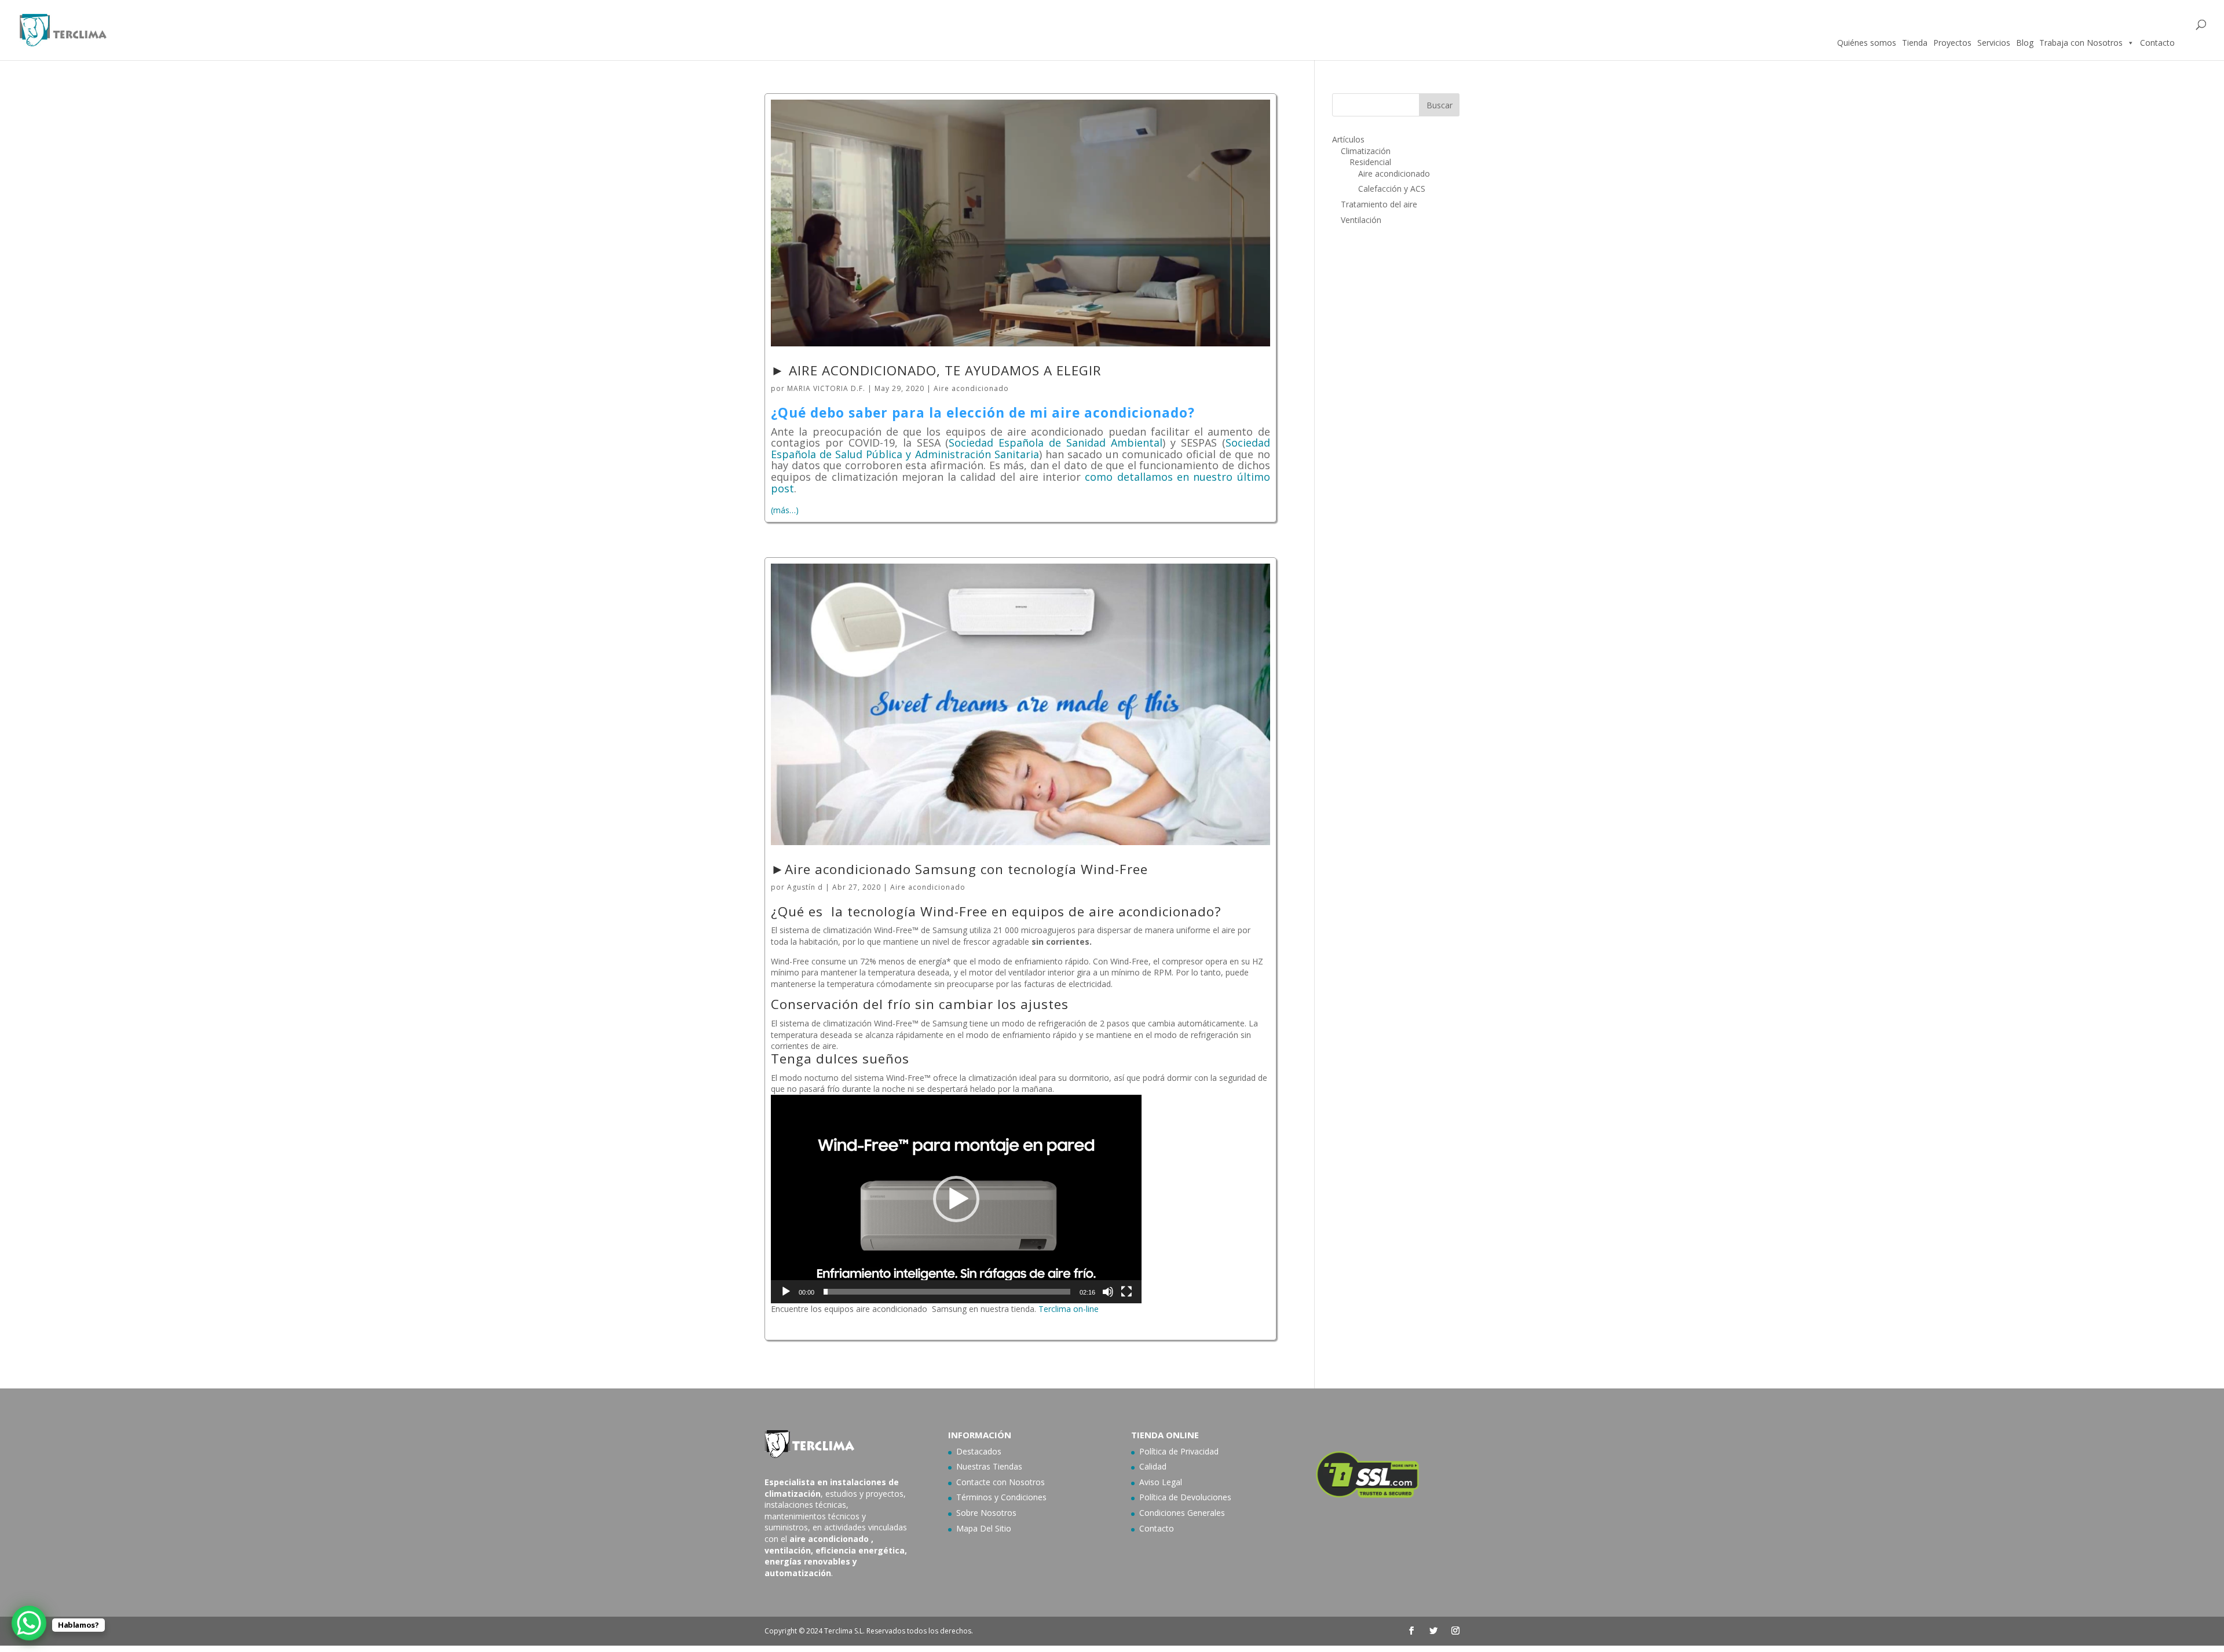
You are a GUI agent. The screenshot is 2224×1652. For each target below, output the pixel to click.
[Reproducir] (786, 1292)
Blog (2025, 43)
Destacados (979, 1451)
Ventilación (1361, 220)
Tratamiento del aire (1379, 204)
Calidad (1153, 1466)
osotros (1030, 1482)
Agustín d (805, 887)
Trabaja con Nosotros (2081, 43)
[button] (956, 1199)
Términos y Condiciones (1001, 1497)
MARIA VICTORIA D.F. (826, 388)
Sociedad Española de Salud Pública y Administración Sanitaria (1020, 448)
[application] (956, 1199)
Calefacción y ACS (1392, 189)
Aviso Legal (1161, 1482)
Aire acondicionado (971, 388)
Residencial (1370, 162)
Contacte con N (986, 1482)
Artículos (1348, 139)
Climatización (1366, 151)
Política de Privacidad (1179, 1451)
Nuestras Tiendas (989, 1466)
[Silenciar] (1108, 1292)
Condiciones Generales (1182, 1513)
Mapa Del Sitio (984, 1528)
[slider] (947, 1292)
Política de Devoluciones (1185, 1497)
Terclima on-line (1069, 1309)
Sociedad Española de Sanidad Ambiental (1056, 443)
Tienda (1915, 43)
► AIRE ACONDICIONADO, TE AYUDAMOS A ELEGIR (936, 370)
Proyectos (1952, 43)
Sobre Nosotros (986, 1513)
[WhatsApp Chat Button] (29, 1623)
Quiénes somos (1867, 43)
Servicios (1994, 43)
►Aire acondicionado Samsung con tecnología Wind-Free (959, 869)
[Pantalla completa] (1126, 1292)
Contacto (2157, 43)
